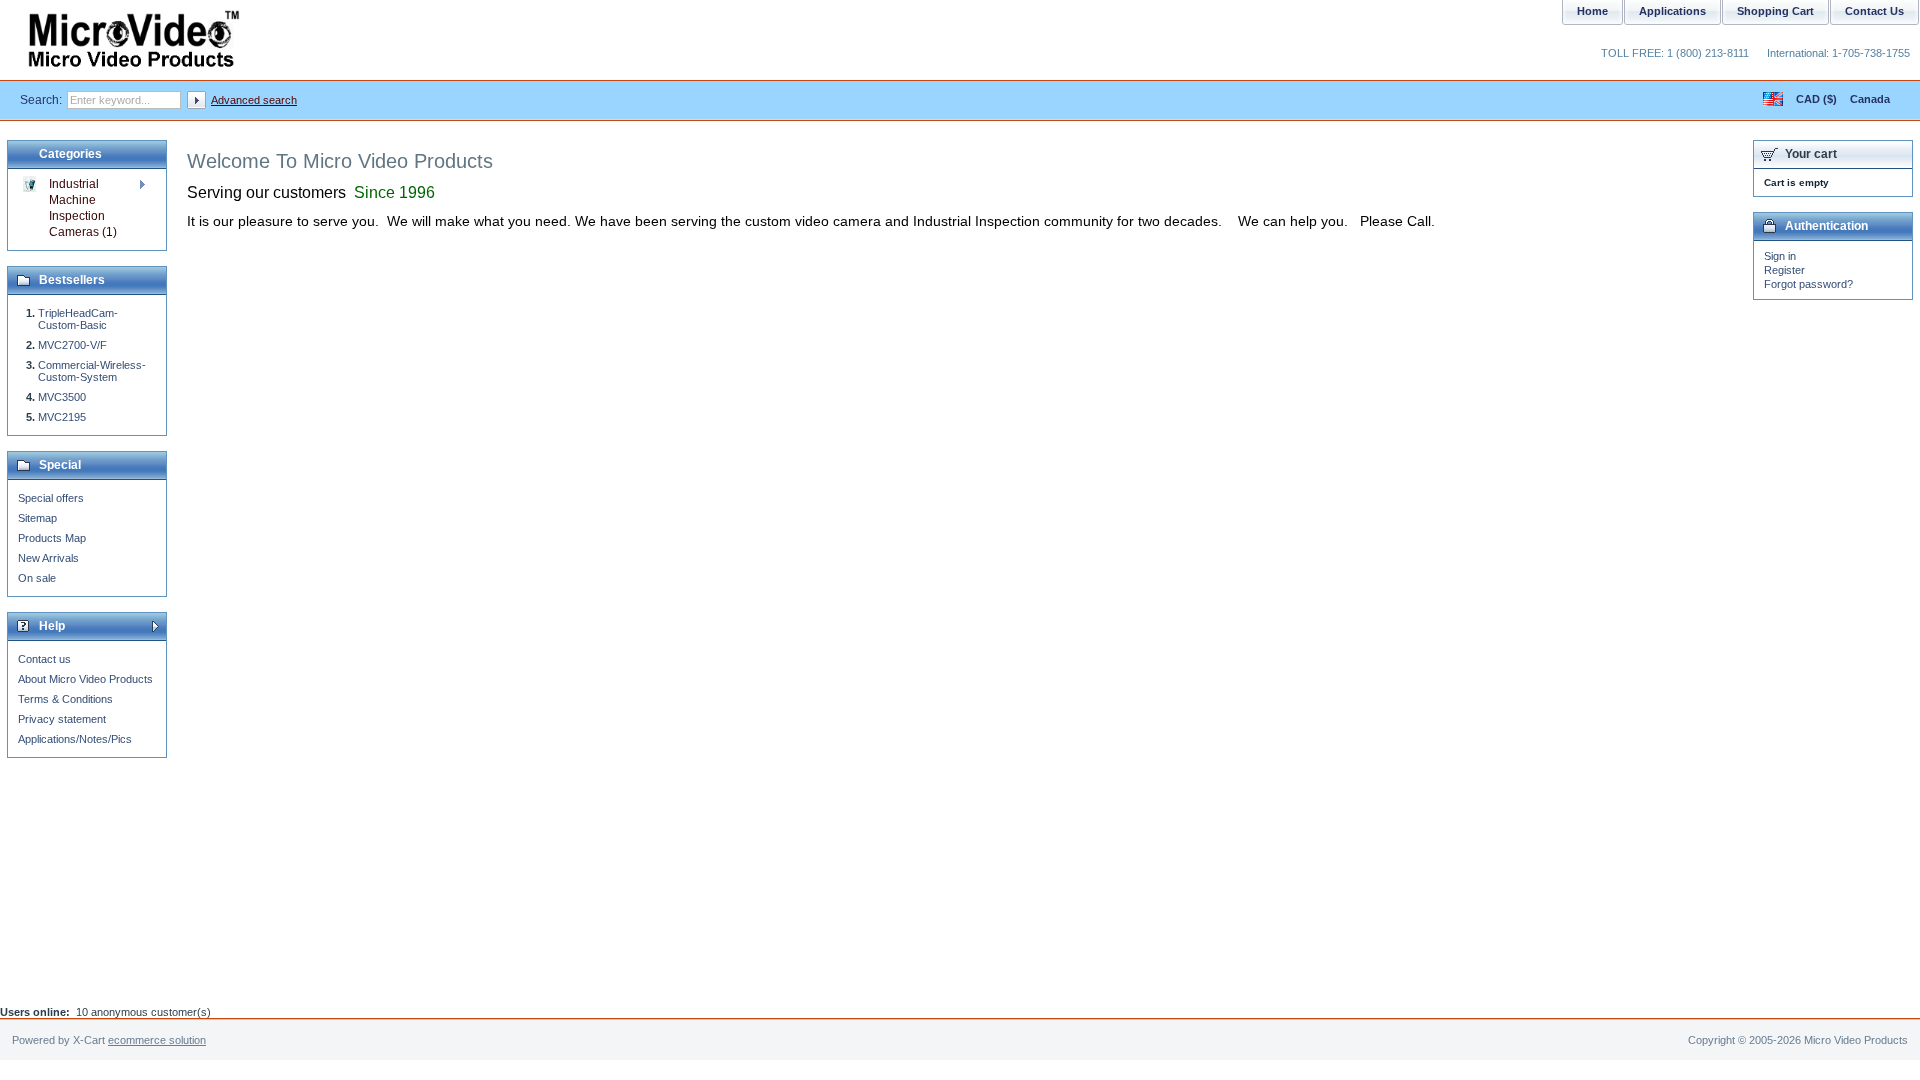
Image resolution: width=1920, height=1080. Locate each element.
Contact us (44, 659)
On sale (37, 578)
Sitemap (37, 518)
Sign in (1780, 256)
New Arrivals (48, 558)
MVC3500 (62, 397)
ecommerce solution (157, 1040)
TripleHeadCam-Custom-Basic (78, 319)
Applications (1672, 11)
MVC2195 (62, 417)
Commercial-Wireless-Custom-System (92, 371)
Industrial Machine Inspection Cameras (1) (83, 208)
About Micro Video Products (85, 679)
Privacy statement (62, 719)
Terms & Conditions (65, 699)
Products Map (52, 538)
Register (1784, 270)
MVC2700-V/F (72, 345)
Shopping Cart (1775, 11)
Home (1592, 11)
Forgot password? (1808, 284)
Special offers (51, 498)
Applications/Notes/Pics (75, 739)
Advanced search (254, 100)
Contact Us (1874, 11)
